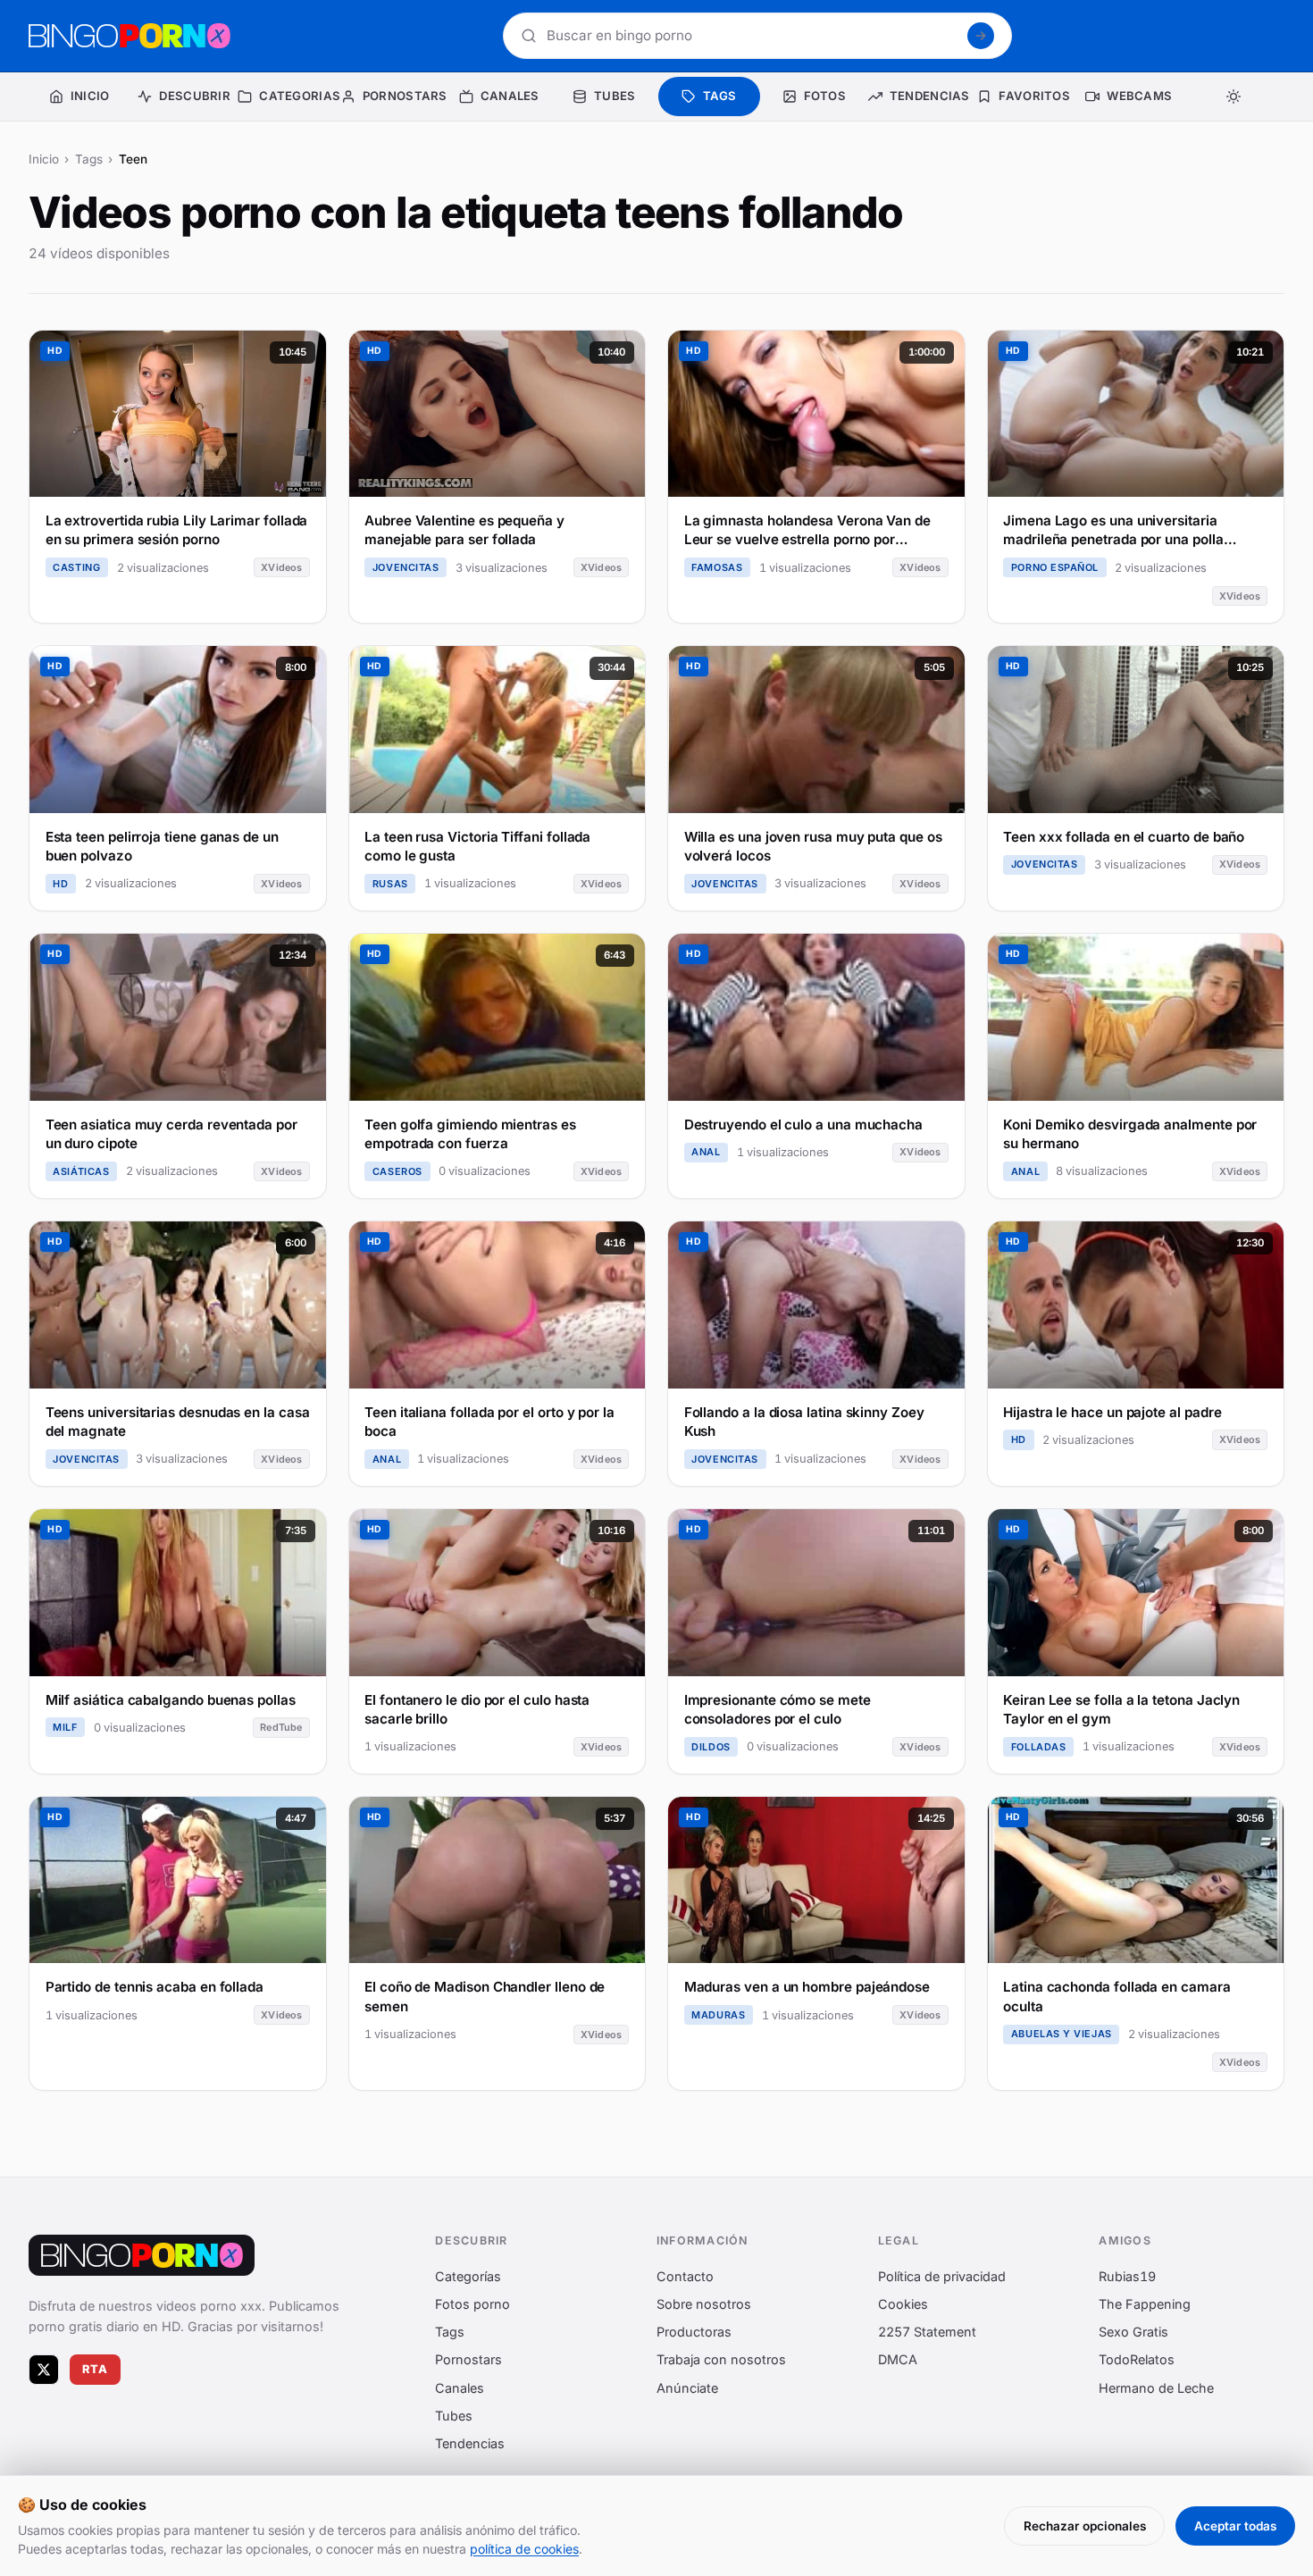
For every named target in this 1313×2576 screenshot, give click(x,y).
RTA (96, 2369)
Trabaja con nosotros (721, 2359)
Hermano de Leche (1156, 2387)
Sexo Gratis (1133, 2332)
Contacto (685, 2275)
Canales (460, 2387)
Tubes (454, 2415)
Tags (89, 159)
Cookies (903, 2304)
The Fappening (1145, 2304)
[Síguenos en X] (44, 2369)
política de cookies (524, 2549)
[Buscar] (981, 36)
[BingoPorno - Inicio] (130, 36)
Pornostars (468, 2359)
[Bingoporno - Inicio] (142, 2255)
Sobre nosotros (704, 2304)
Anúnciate (687, 2387)
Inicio (44, 159)
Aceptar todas (1235, 2526)
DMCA (898, 2359)
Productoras (694, 2332)
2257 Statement (927, 2332)
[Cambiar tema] (1234, 96)
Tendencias (470, 2443)
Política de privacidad (942, 2275)
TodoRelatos (1137, 2359)
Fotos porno (473, 2304)
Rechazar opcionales (1085, 2526)
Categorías (468, 2275)
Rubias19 (1127, 2275)
